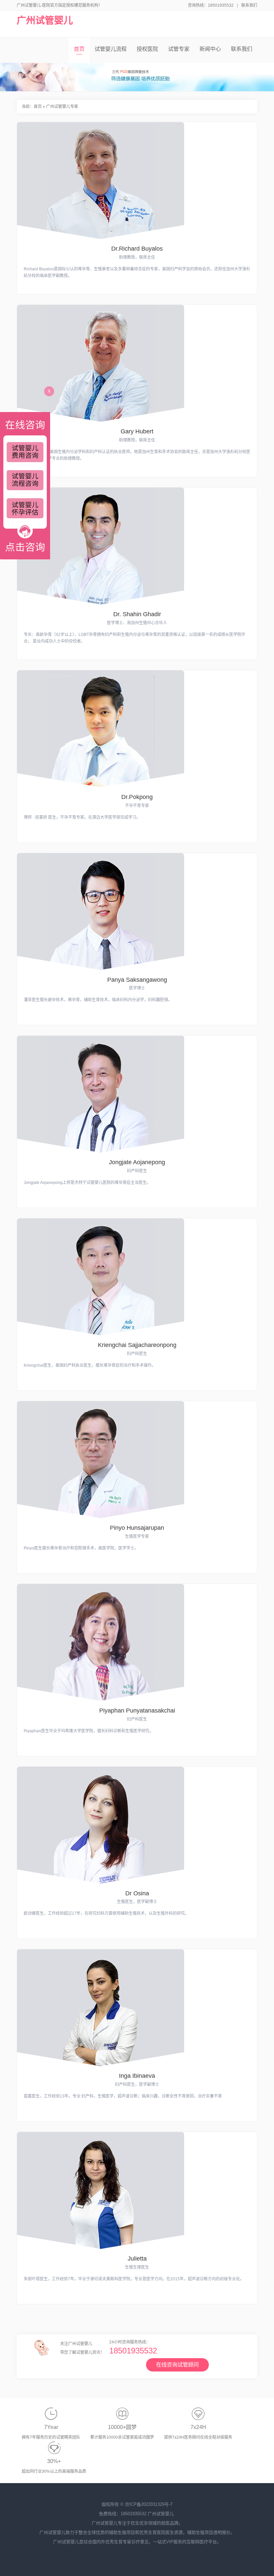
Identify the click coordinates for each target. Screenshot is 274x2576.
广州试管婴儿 (45, 21)
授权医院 (147, 49)
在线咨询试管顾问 (177, 2365)
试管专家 (179, 49)
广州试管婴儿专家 (62, 107)
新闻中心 (210, 49)
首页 (79, 49)
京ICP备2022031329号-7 (149, 2504)
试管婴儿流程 (111, 49)
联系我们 (249, 5)
